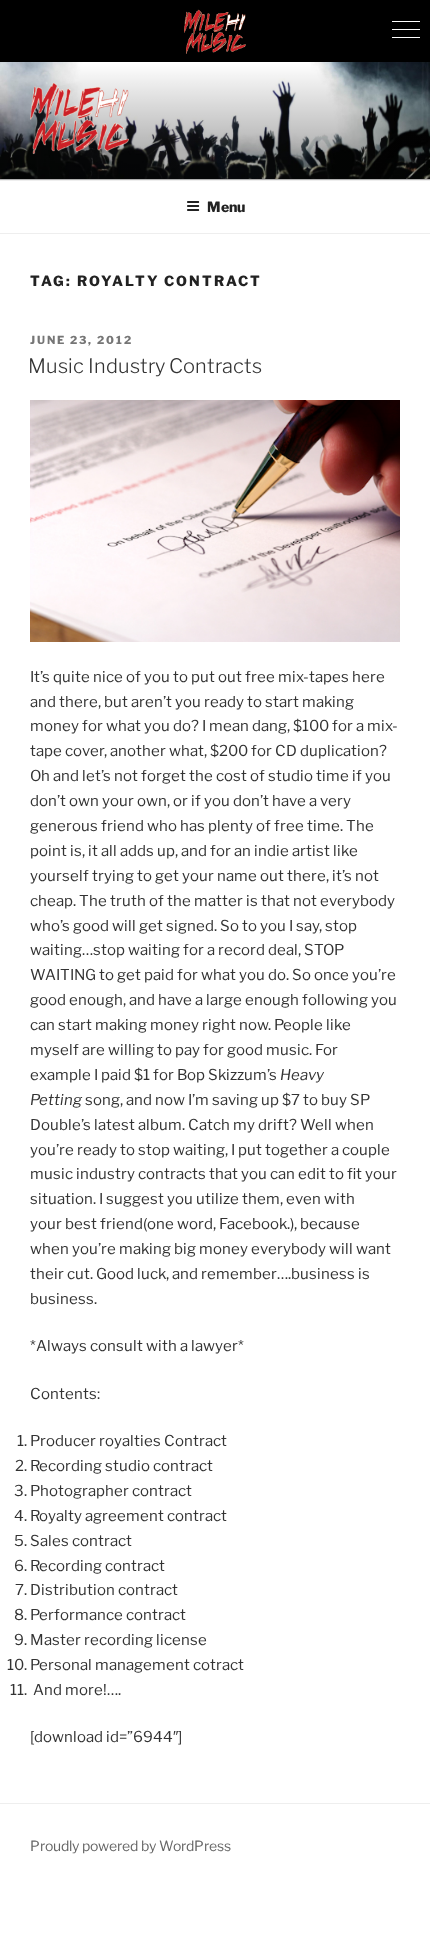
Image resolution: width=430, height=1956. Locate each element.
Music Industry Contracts (145, 366)
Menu (226, 206)
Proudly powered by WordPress (130, 1845)
